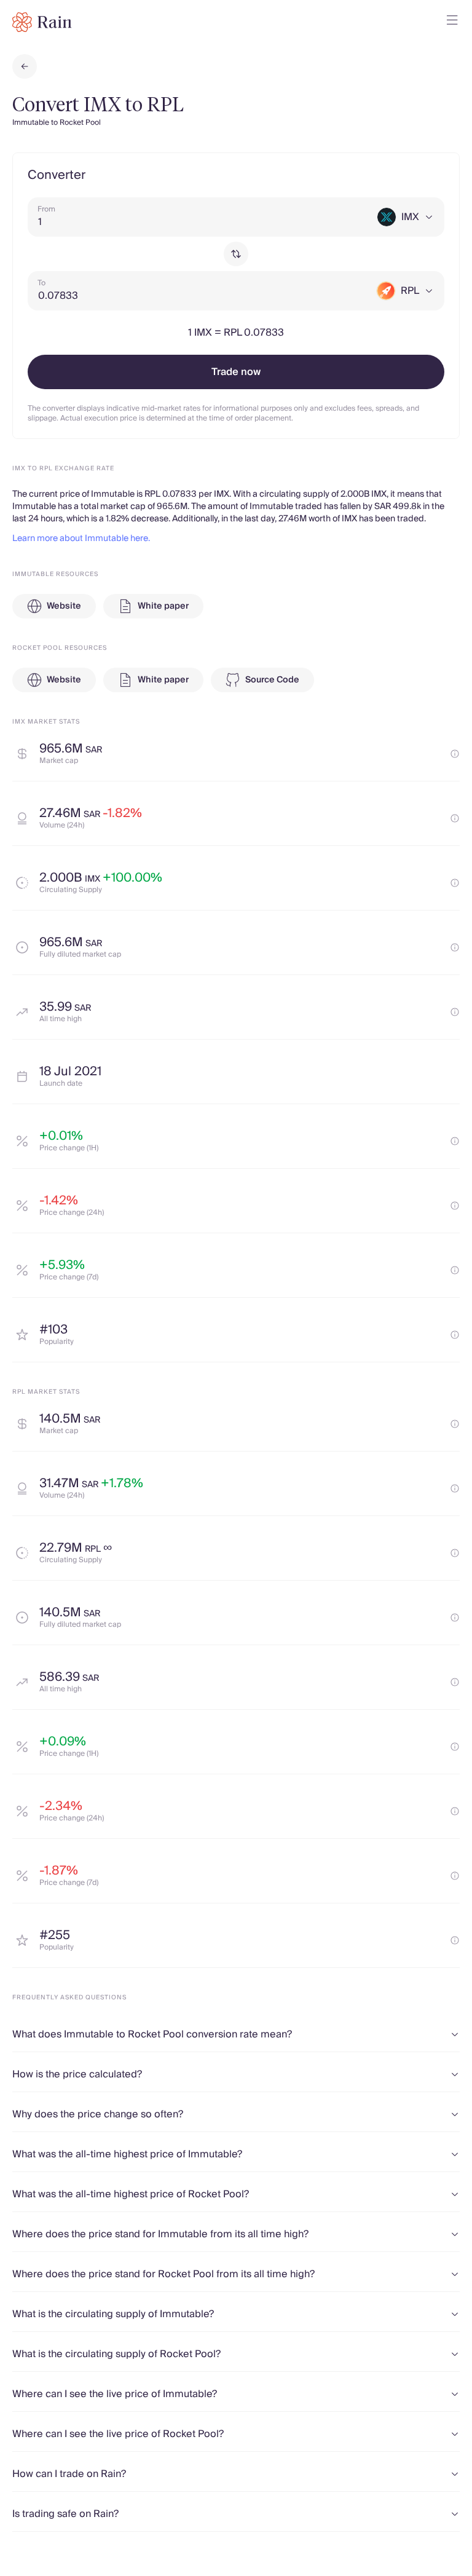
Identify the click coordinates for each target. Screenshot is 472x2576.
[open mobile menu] (452, 22)
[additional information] (455, 754)
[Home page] (42, 22)
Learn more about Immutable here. (81, 539)
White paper (163, 606)
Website (64, 606)
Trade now (236, 372)
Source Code (272, 680)
